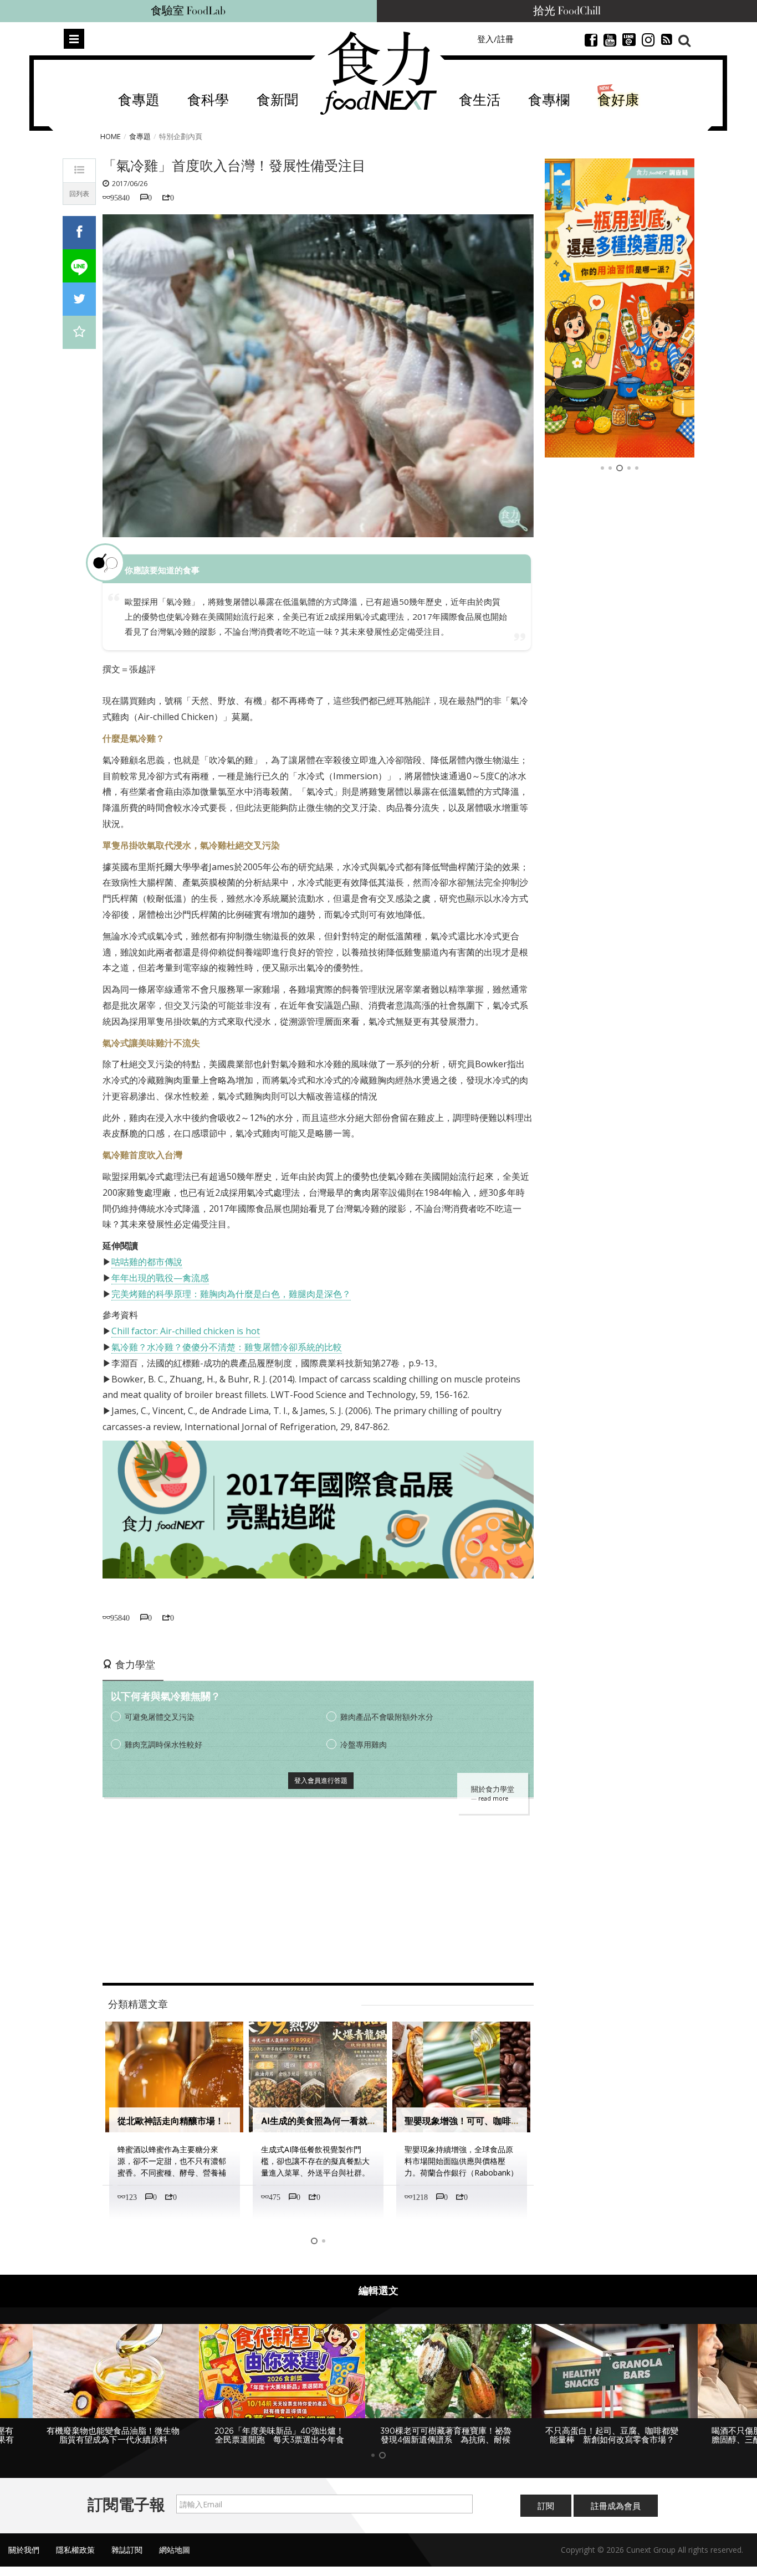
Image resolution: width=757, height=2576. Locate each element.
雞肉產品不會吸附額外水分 (387, 1717)
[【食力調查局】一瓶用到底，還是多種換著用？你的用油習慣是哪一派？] (620, 308)
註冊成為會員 (616, 2506)
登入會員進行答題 (321, 1780)
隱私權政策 (75, 2550)
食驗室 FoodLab (188, 11)
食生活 (480, 101)
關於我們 (24, 2550)
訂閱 (546, 2506)
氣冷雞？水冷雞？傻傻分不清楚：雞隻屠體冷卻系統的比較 (227, 1347)
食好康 (618, 101)
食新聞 (277, 101)
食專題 (139, 101)
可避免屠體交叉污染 (160, 1717)
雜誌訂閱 (127, 2550)
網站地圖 (175, 2550)
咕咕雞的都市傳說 (147, 1262)
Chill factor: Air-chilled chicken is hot (186, 1331)
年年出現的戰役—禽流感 (160, 1278)
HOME (111, 136)
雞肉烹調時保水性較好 (163, 1744)
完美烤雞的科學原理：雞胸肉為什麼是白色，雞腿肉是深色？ (231, 1294)
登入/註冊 (495, 39)
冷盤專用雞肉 (364, 1744)
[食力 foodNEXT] (378, 73)
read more (493, 1798)
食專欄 (549, 101)
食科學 (208, 101)
